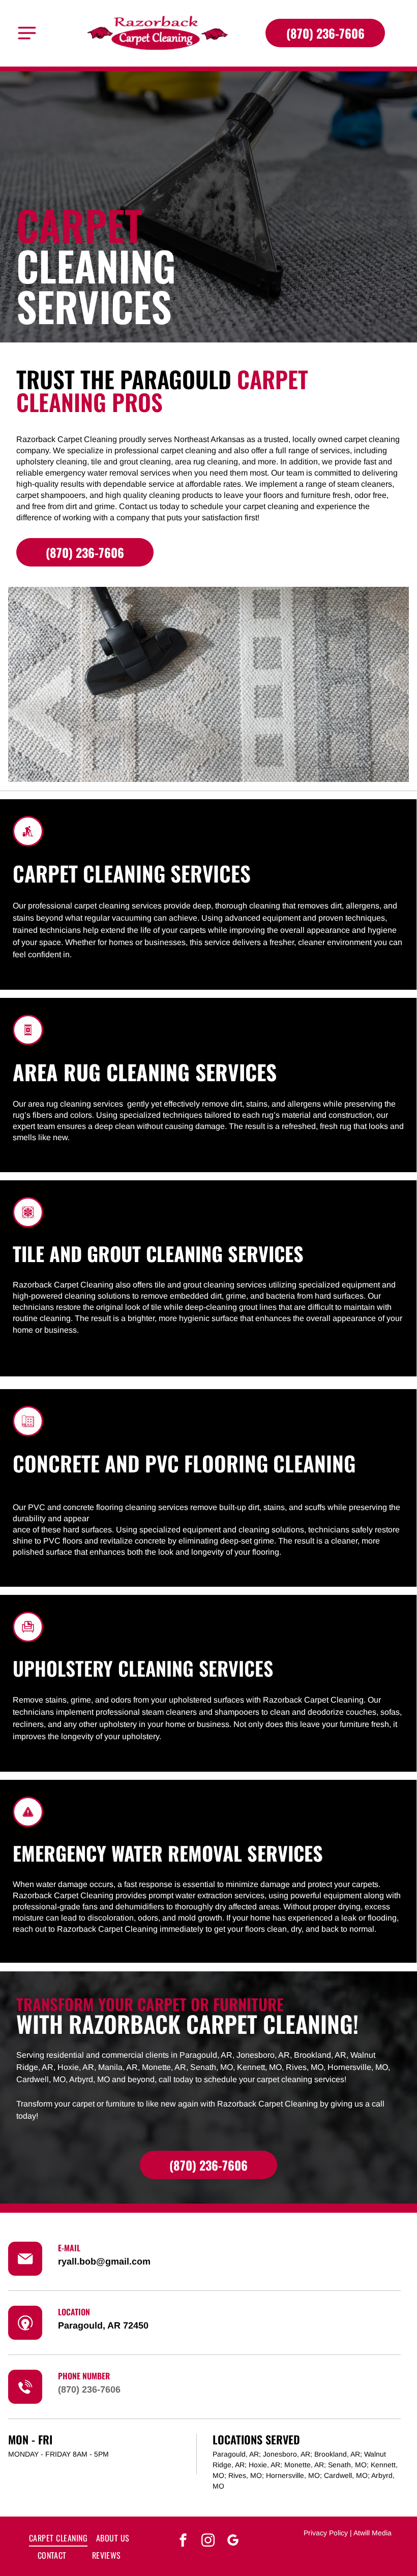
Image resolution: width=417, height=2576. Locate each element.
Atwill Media (373, 2533)
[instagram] (208, 2541)
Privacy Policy (326, 2533)
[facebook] (183, 2541)
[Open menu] (27, 33)
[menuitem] (58, 2537)
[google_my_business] (233, 2541)
